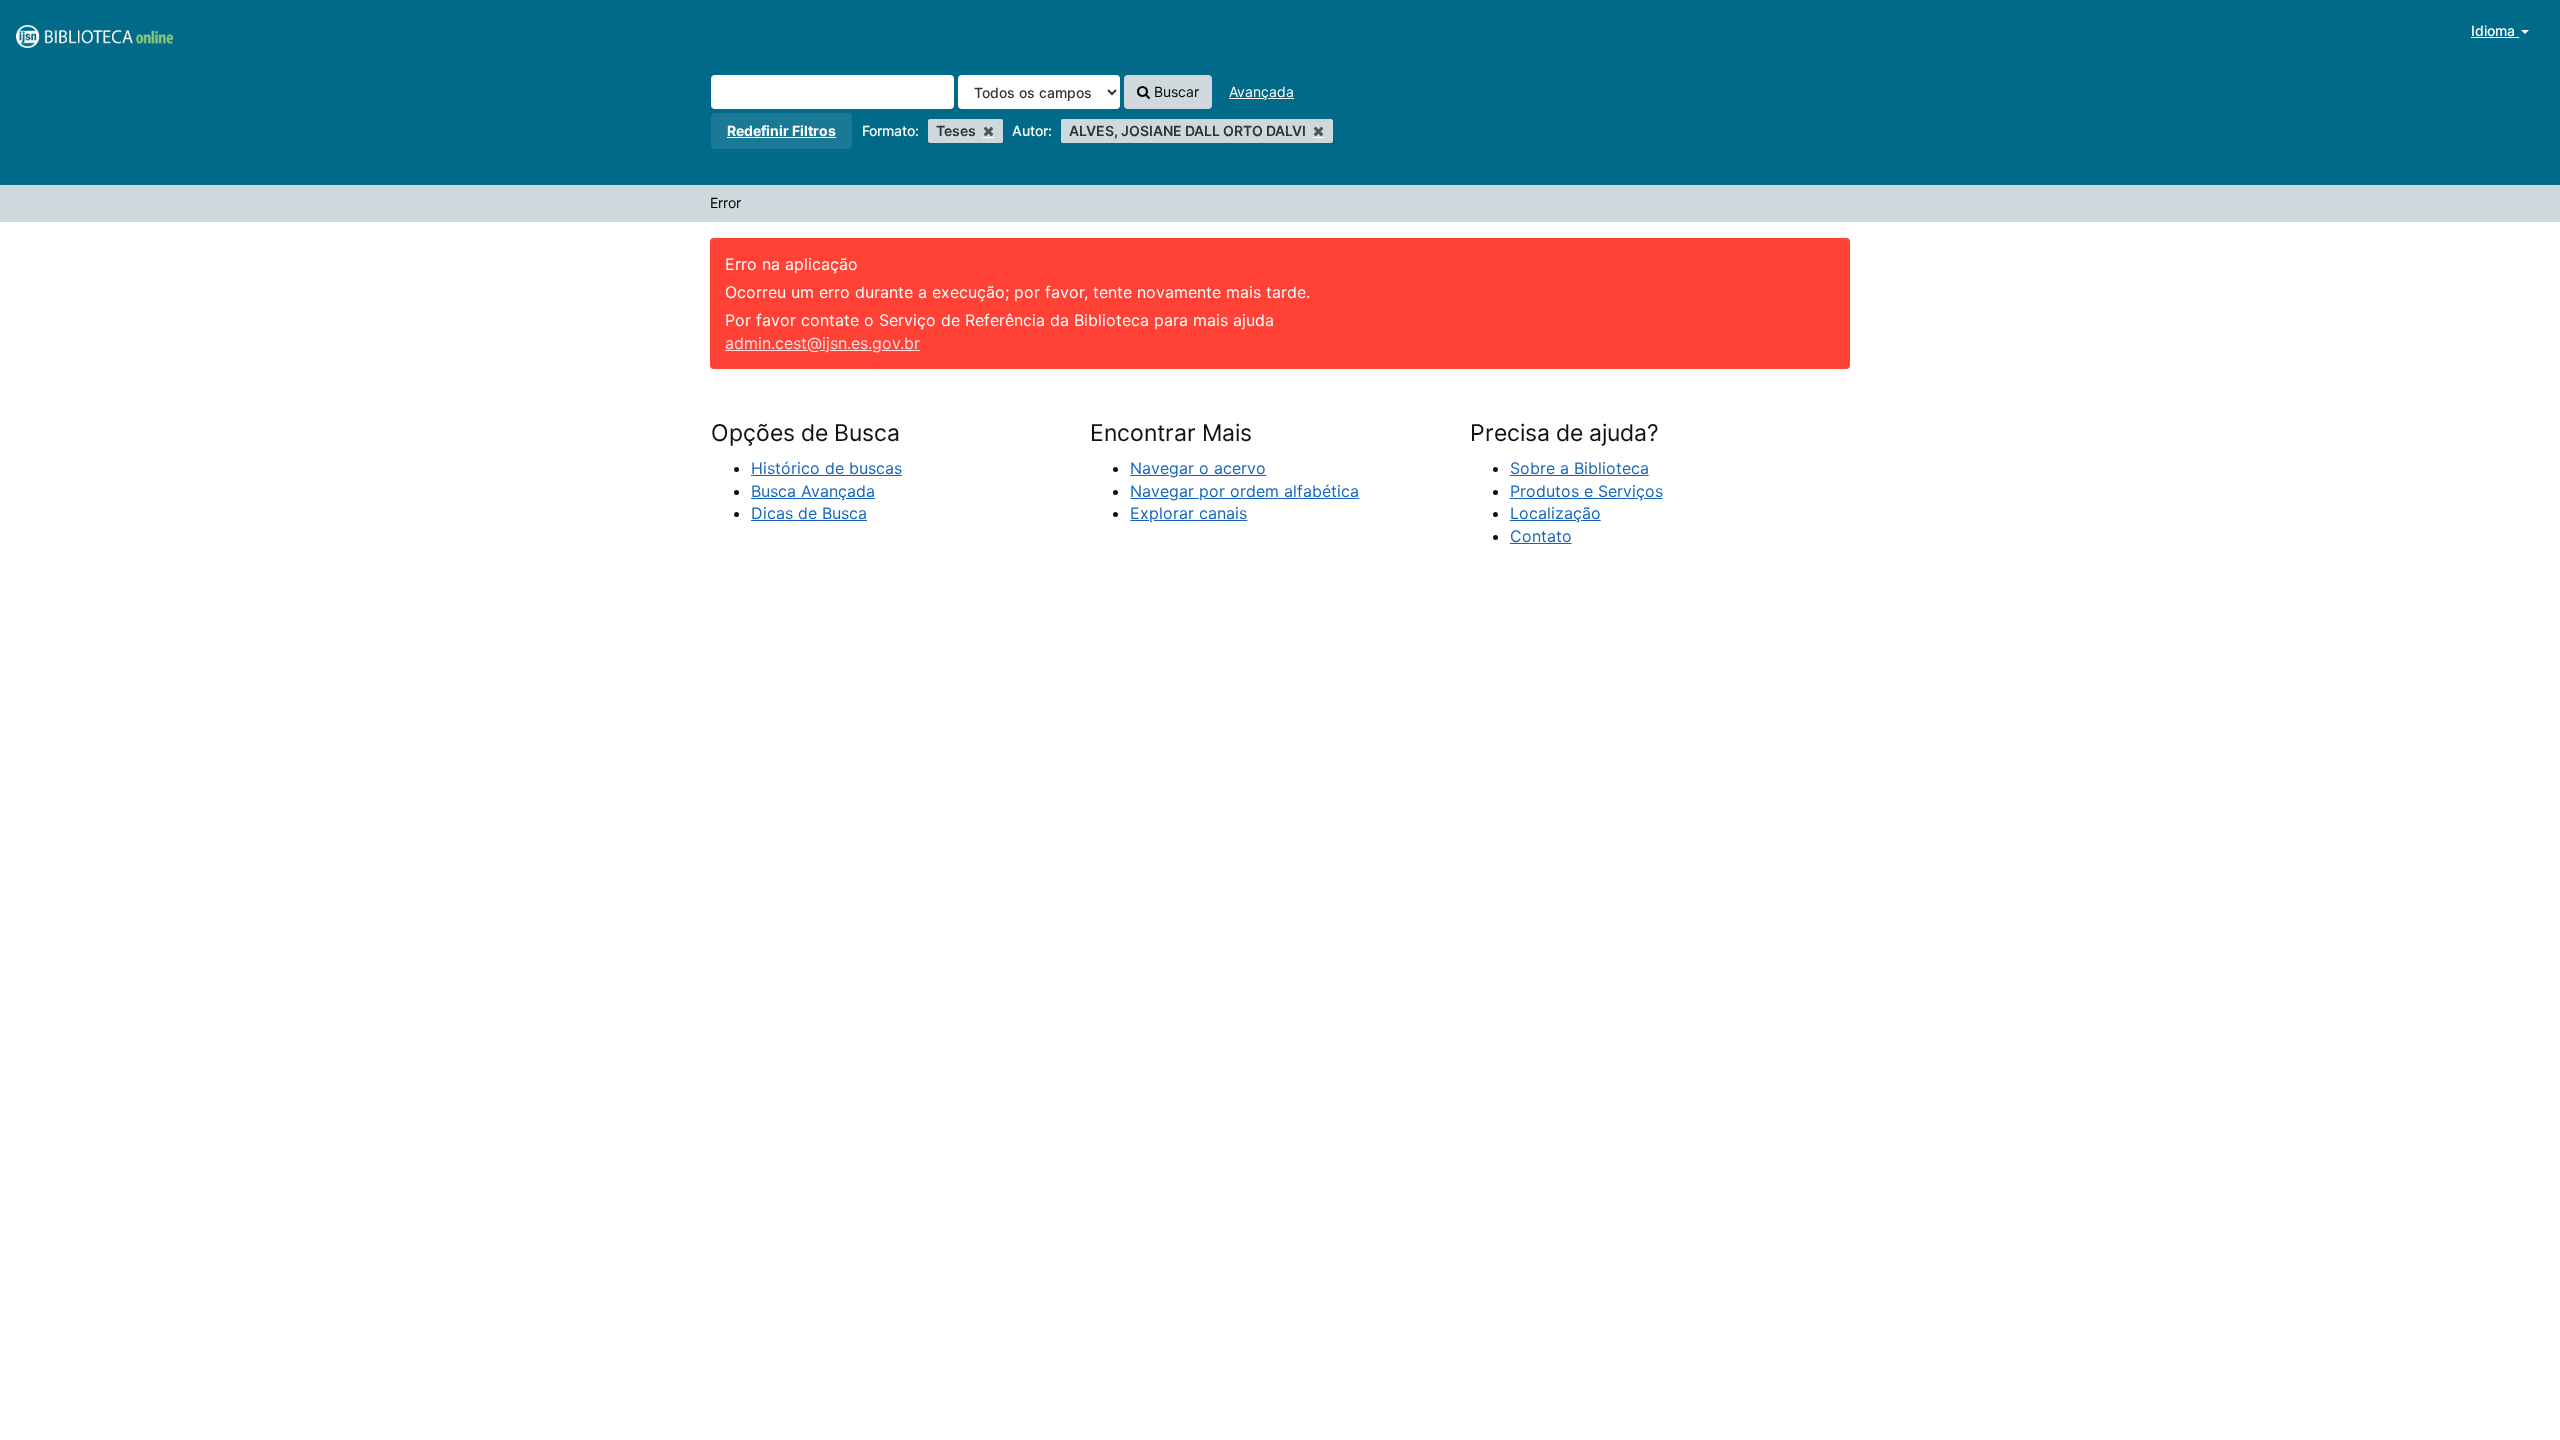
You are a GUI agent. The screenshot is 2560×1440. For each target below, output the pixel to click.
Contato (1541, 536)
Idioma (2495, 30)
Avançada (1261, 91)
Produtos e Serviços (1586, 491)
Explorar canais (1188, 513)
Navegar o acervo (1198, 468)
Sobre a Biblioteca (1579, 468)
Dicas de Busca (809, 513)
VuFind (65, 31)
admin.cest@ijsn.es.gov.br (822, 343)
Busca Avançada (813, 491)
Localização (1555, 513)
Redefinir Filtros (781, 130)
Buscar (1174, 91)
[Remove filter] (988, 130)
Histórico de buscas (826, 468)
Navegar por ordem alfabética (1244, 491)
